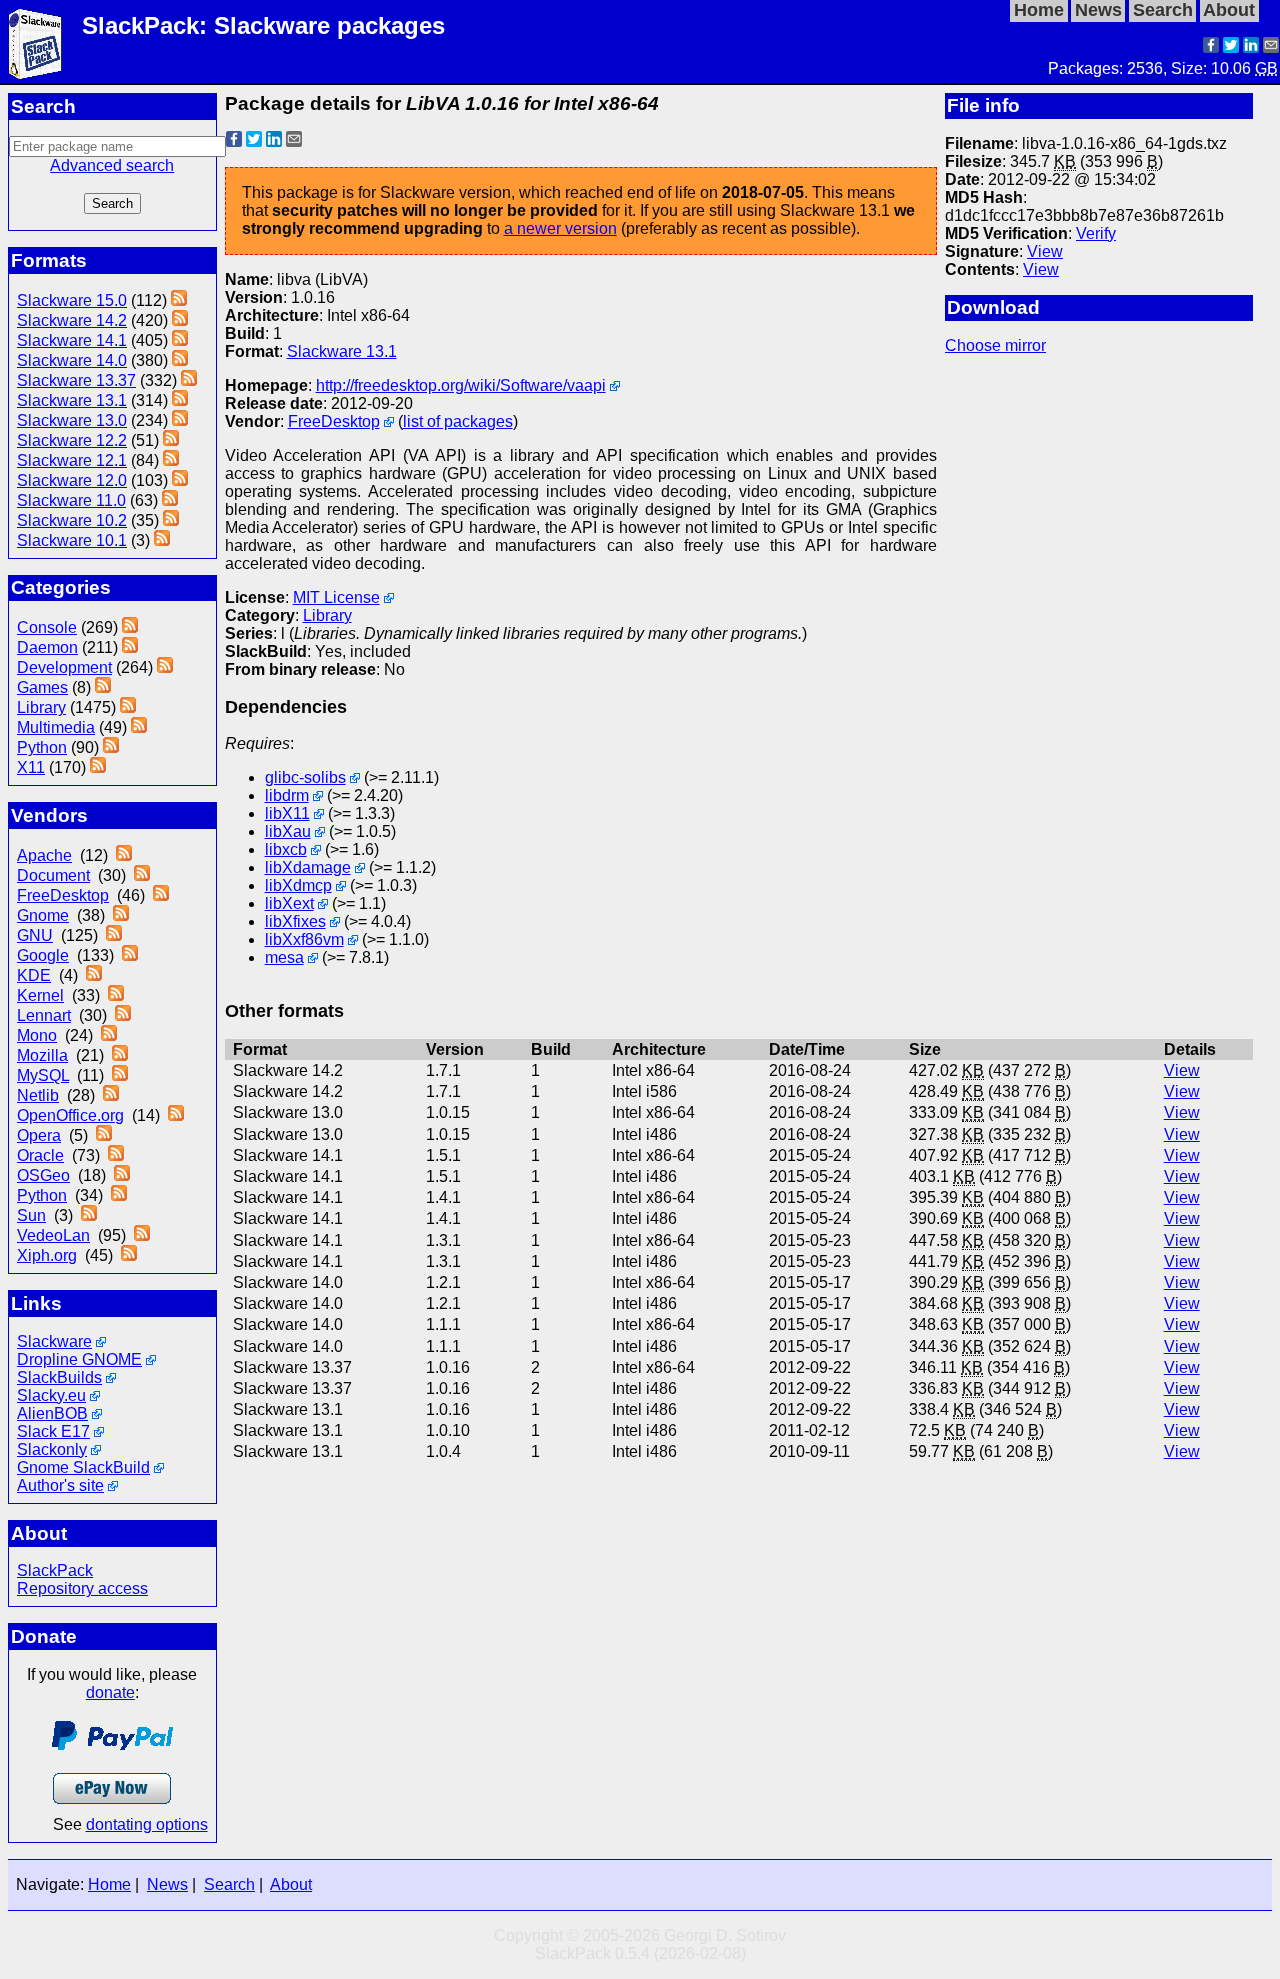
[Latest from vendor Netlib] (111, 1095)
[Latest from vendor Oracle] (116, 1155)
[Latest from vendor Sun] (89, 1215)
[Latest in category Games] (103, 687)
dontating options (147, 1824)
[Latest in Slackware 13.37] (189, 380)
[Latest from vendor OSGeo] (122, 1175)
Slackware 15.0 (72, 300)
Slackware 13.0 (72, 420)
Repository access (82, 1588)
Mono (37, 1035)
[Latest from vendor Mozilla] (120, 1055)
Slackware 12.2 (72, 440)
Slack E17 (53, 1431)
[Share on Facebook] (1211, 47)
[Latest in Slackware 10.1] (162, 540)
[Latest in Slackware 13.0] (180, 420)
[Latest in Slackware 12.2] (171, 440)
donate (110, 1692)
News (167, 1884)
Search (229, 1884)
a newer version (560, 228)
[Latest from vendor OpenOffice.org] (176, 1115)
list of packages (458, 421)
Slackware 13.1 (72, 400)
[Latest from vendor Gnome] (121, 915)
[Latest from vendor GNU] (114, 935)
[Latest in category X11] (98, 767)
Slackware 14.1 (72, 340)
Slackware (54, 1341)
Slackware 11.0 (71, 500)
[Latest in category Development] (165, 667)
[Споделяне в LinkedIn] (1251, 47)
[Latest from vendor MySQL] (120, 1075)
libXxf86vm (304, 939)
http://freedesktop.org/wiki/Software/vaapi (461, 385)
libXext (289, 903)
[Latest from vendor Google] (130, 955)
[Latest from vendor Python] (119, 1195)
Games (42, 687)
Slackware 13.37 (76, 380)
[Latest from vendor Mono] (109, 1035)
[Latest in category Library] (128, 707)
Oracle (40, 1155)
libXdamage (308, 867)
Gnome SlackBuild (83, 1467)
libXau (288, 831)
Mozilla (42, 1055)
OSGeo (43, 1175)
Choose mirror (995, 345)
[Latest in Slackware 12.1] (171, 460)
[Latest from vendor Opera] (104, 1135)
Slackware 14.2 (72, 320)
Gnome (43, 915)
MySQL (43, 1075)
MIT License (336, 597)
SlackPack (55, 1570)
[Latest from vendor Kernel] (116, 995)
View (1045, 251)
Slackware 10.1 (72, 540)
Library (41, 707)
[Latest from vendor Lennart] (123, 1015)
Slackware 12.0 (72, 480)
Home (109, 1884)
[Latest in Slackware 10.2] (171, 520)
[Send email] (1271, 47)
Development (64, 667)
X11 (31, 767)
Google (43, 955)
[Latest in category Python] (111, 747)
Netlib (38, 1095)
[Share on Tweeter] (1231, 47)
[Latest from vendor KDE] (94, 975)
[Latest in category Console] (130, 627)
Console (47, 627)
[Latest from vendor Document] (142, 875)
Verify (1096, 233)
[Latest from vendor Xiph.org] (129, 1255)
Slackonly (52, 1449)
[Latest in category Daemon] (130, 647)
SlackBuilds (59, 1377)
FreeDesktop (63, 895)
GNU (35, 935)
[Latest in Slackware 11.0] (170, 500)
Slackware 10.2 (72, 520)
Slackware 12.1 (72, 460)
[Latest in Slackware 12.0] (180, 480)
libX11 (287, 813)
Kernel (40, 995)
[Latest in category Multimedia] (139, 727)
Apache (44, 855)
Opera (39, 1135)
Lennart (44, 1015)
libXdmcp (298, 885)
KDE (34, 975)
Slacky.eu (51, 1395)
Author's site (60, 1485)
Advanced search (112, 165)
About (291, 1884)
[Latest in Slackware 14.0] (180, 360)
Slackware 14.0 (72, 360)
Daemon (47, 647)
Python (42, 747)
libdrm (287, 795)
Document (53, 875)
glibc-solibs (305, 777)
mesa (284, 957)
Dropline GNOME (79, 1359)
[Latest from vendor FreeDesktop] (161, 895)
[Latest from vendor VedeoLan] (142, 1235)
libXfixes (295, 921)
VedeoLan (53, 1235)
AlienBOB (52, 1413)
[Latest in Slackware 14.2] (180, 320)
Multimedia (56, 727)
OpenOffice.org (70, 1115)
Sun (31, 1215)
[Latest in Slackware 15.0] (179, 300)
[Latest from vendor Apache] (124, 855)
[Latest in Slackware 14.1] (180, 340)
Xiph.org (47, 1255)
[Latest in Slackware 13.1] (180, 400)
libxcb (286, 849)
